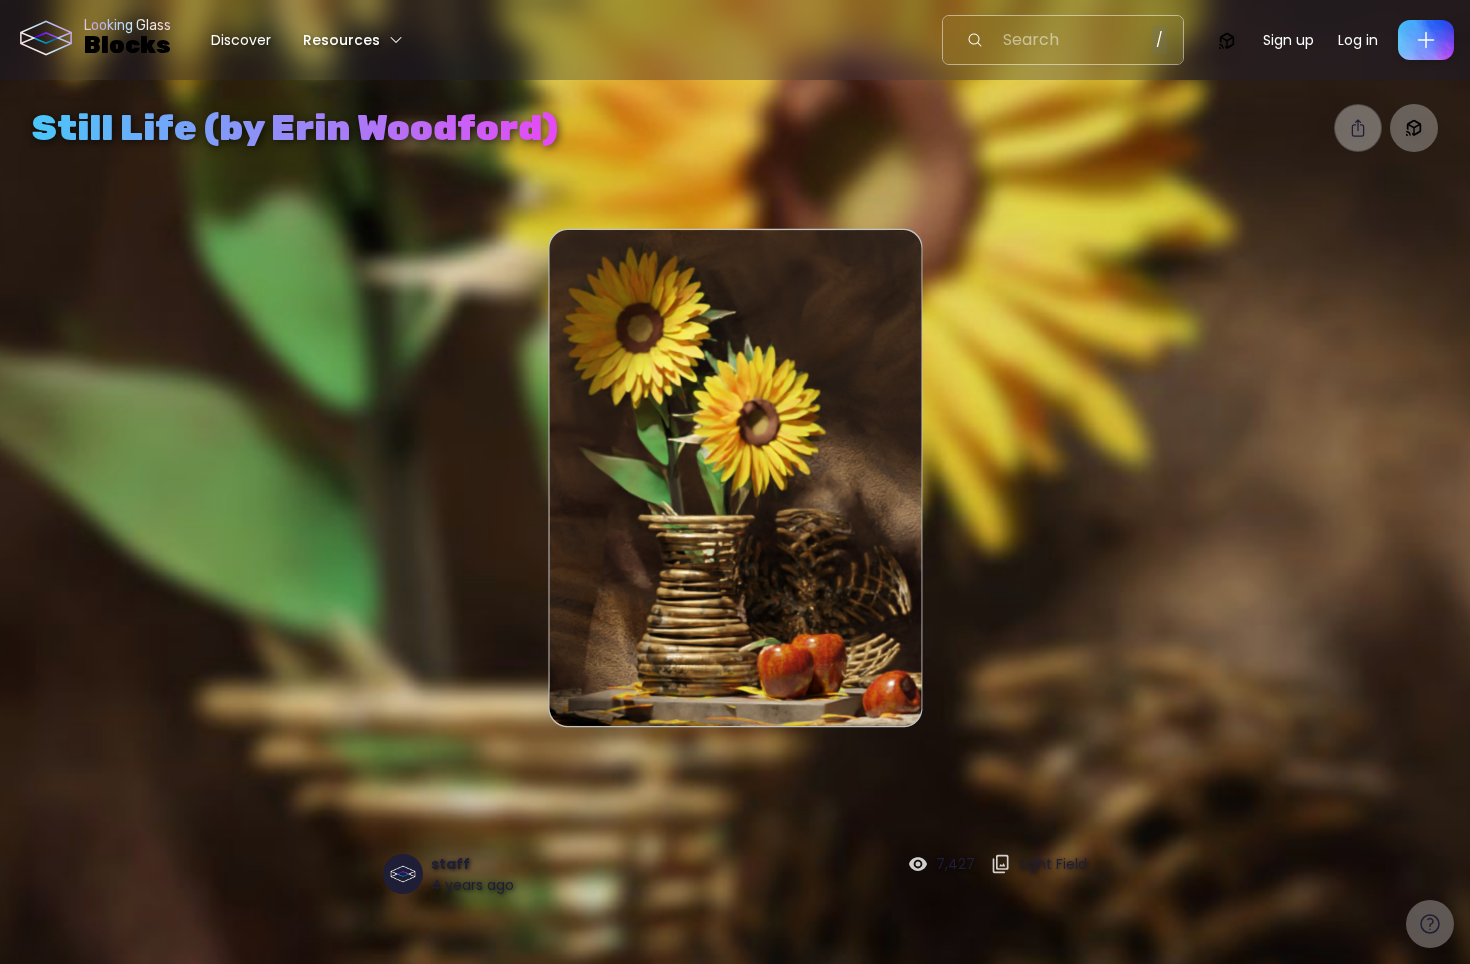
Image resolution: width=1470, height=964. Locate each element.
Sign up (1288, 40)
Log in (1358, 40)
